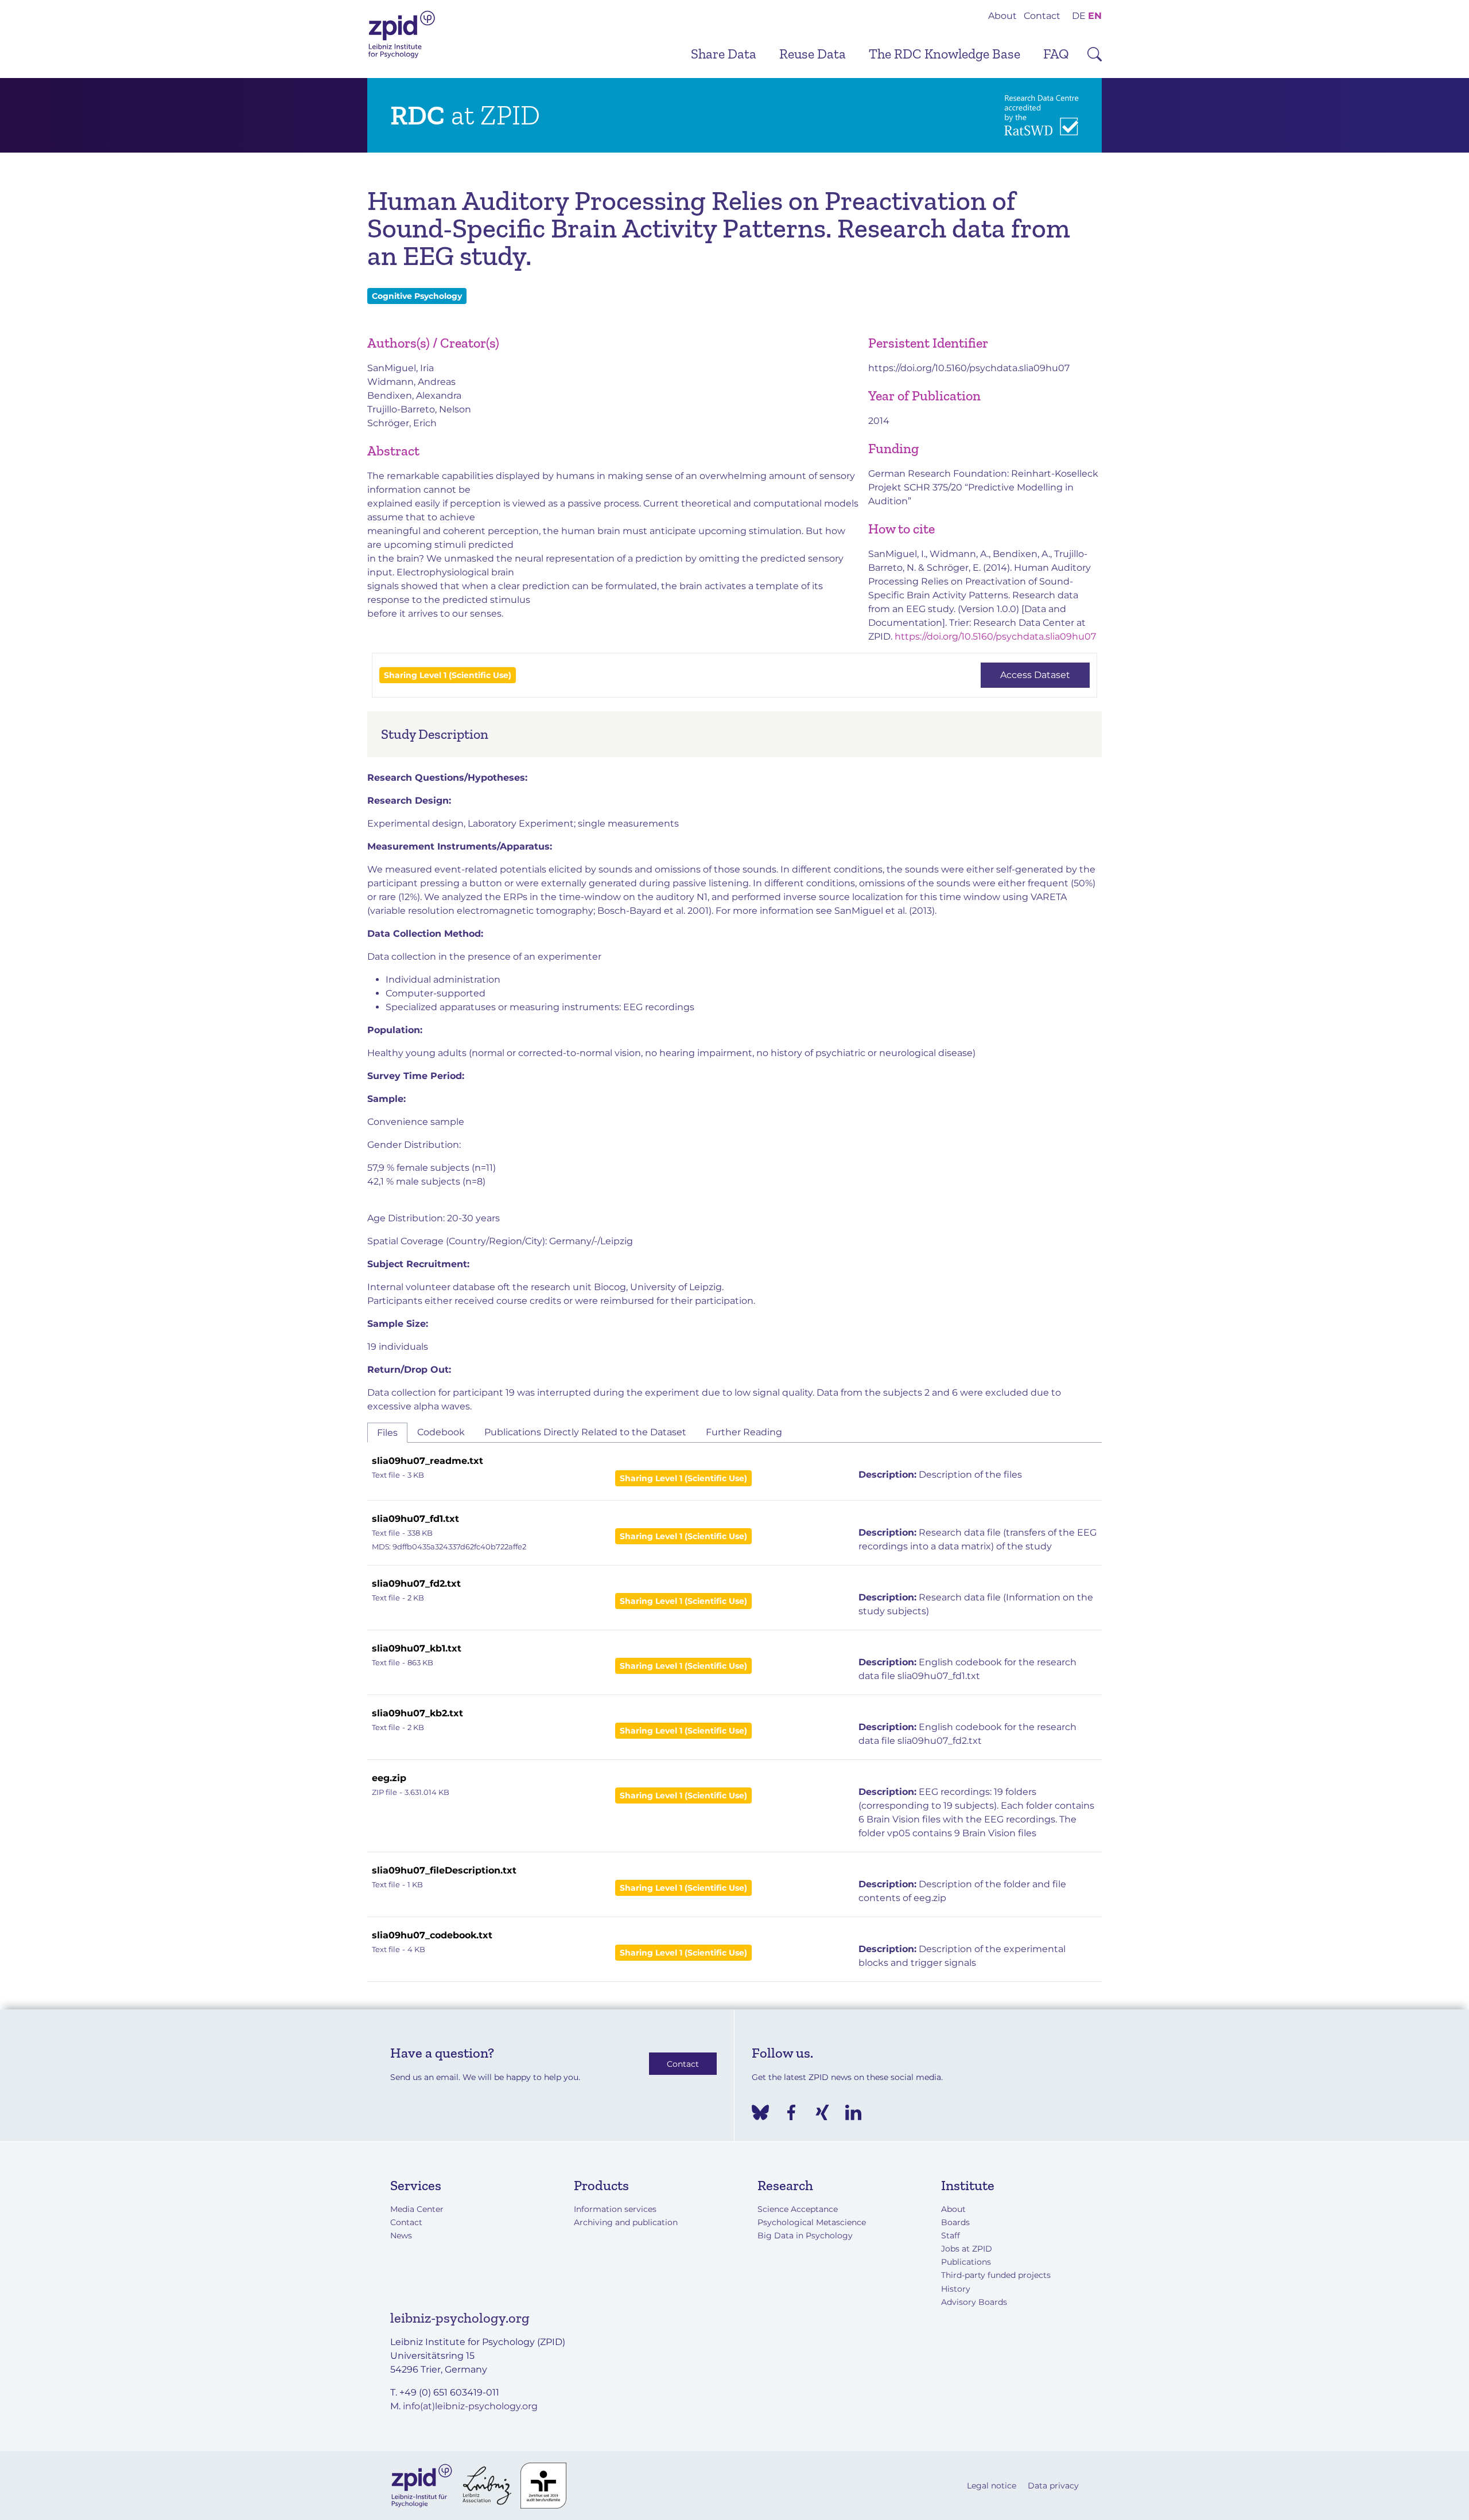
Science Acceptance (798, 2209)
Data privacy (1053, 2486)
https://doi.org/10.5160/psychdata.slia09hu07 (969, 368)
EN (1095, 16)
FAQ (1056, 54)
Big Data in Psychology (805, 2235)
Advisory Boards (974, 2302)
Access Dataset (1035, 675)
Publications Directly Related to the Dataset (585, 1432)
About (1002, 16)
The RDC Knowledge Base (945, 54)
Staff (951, 2235)
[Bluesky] (760, 2112)
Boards (955, 2222)
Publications (966, 2262)
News (401, 2235)
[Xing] (822, 2112)
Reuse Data (813, 54)
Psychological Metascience (812, 2222)
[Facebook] (791, 2112)
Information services (615, 2209)
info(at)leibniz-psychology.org (470, 2406)
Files (387, 1433)
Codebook (441, 1432)
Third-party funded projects (996, 2275)
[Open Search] (1095, 54)
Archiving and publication (626, 2222)
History (956, 2289)
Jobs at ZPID (967, 2249)
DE (1079, 16)
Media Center (417, 2209)
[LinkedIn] (853, 2112)
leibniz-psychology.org (460, 2318)
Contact (1042, 16)
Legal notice (992, 2486)
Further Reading (744, 1432)
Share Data (724, 54)
